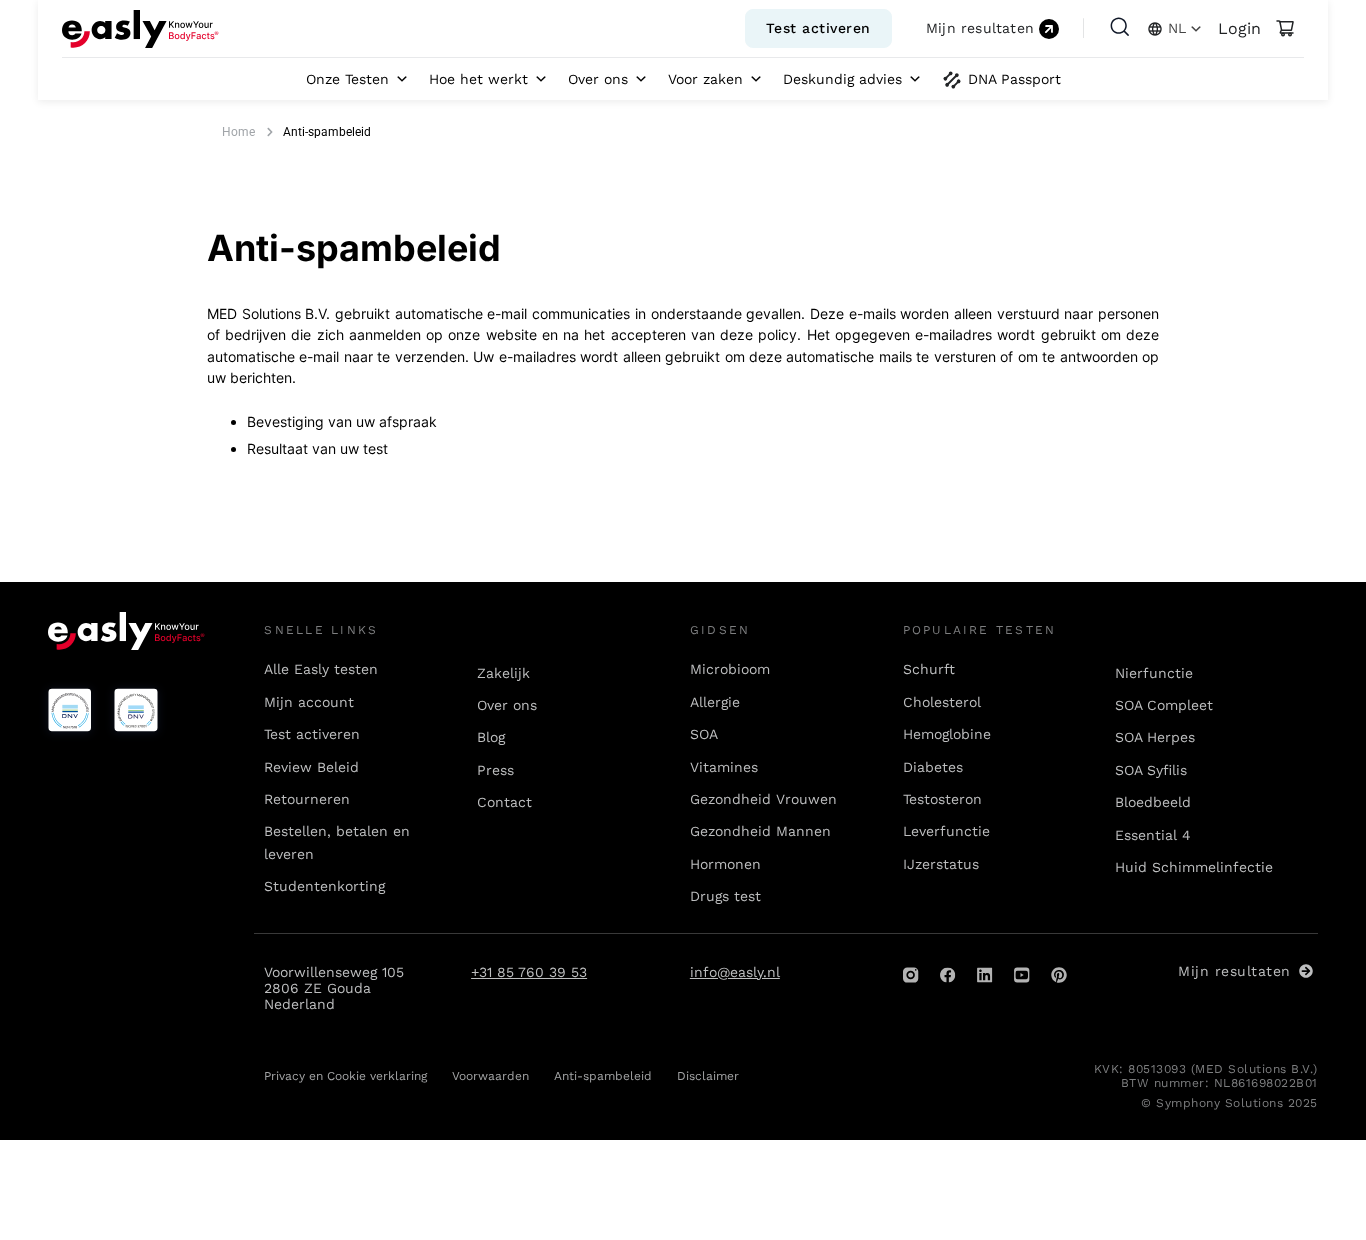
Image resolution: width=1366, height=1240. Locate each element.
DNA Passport (1014, 79)
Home (238, 132)
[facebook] (948, 975)
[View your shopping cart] (1285, 29)
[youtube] (1022, 975)
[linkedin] (985, 975)
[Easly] (140, 29)
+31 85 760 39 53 (529, 972)
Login (1239, 28)
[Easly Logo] (126, 631)
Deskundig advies (842, 79)
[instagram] (911, 975)
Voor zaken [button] (705, 79)
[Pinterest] (1059, 975)
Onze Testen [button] (347, 79)
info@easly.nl (735, 972)
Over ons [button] (598, 79)
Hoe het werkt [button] (478, 79)
